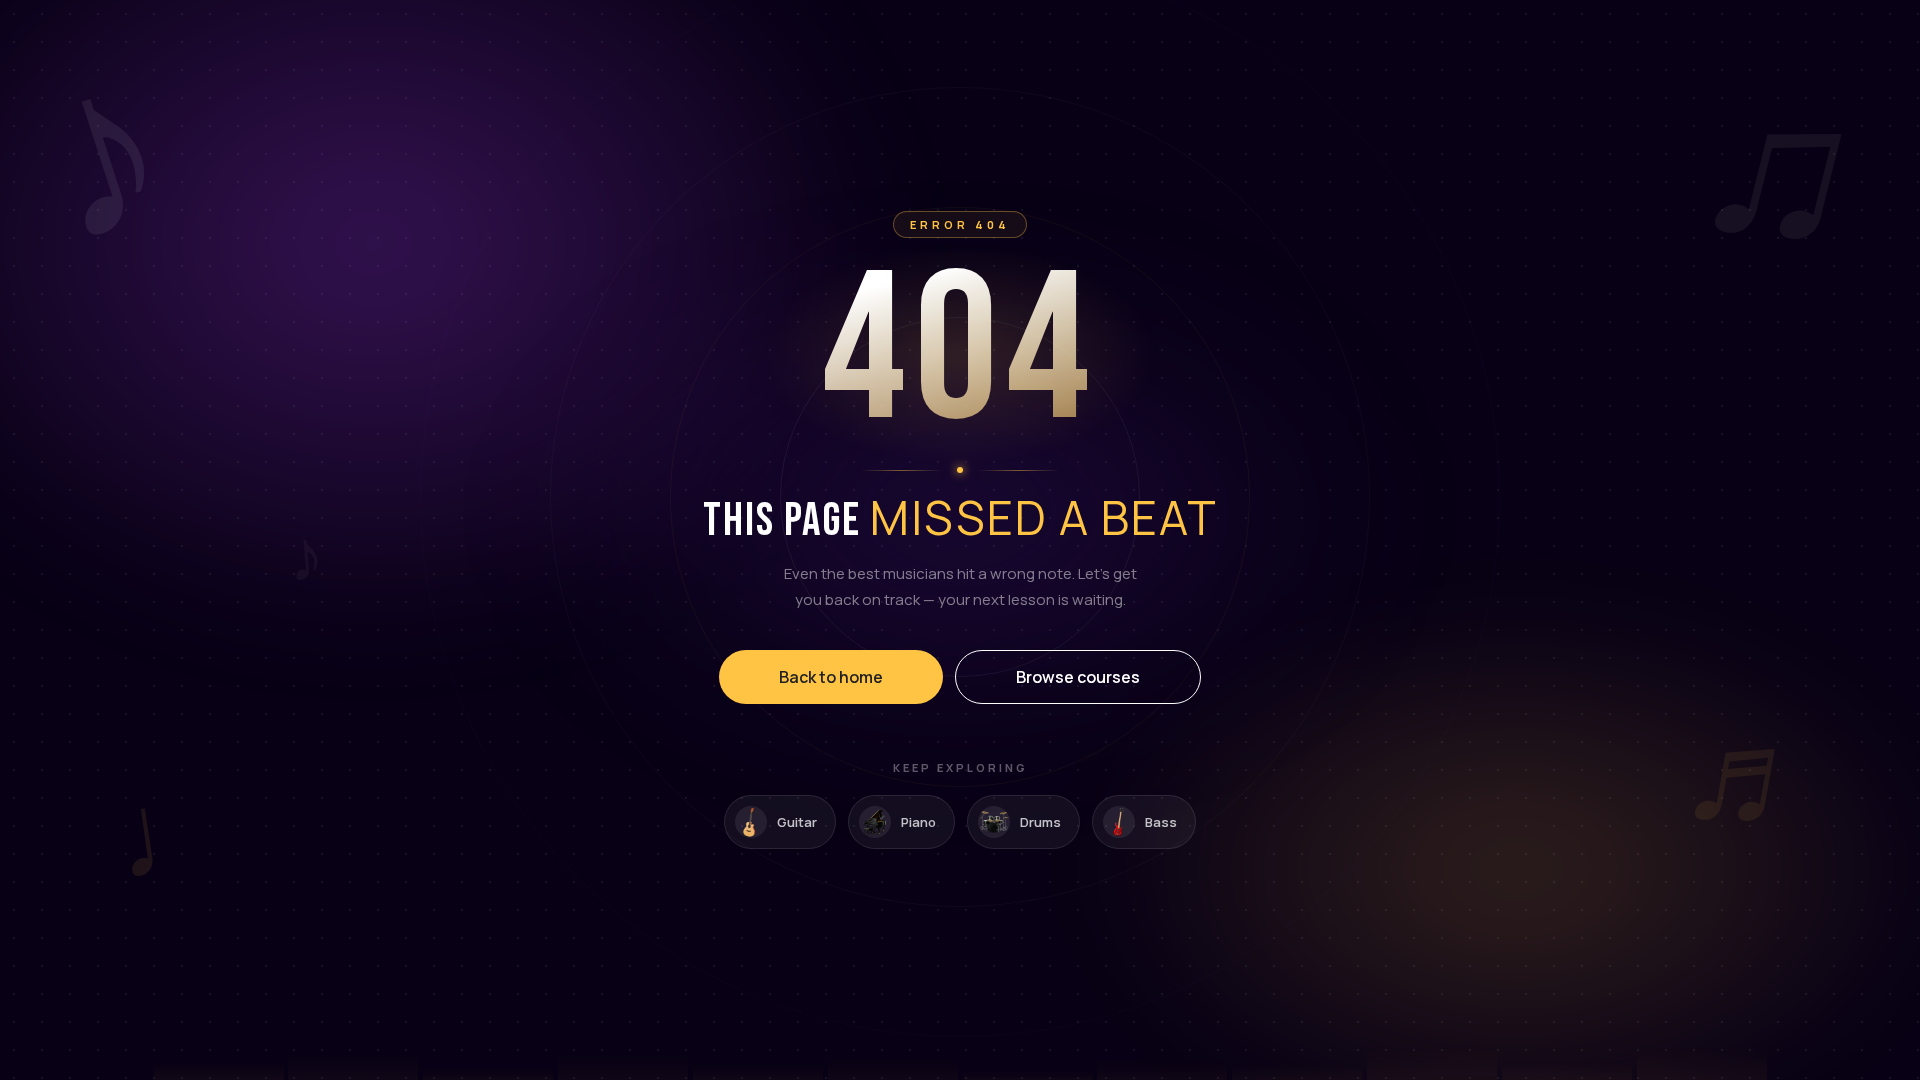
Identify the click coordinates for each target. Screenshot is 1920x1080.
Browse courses (1078, 677)
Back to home (831, 677)
